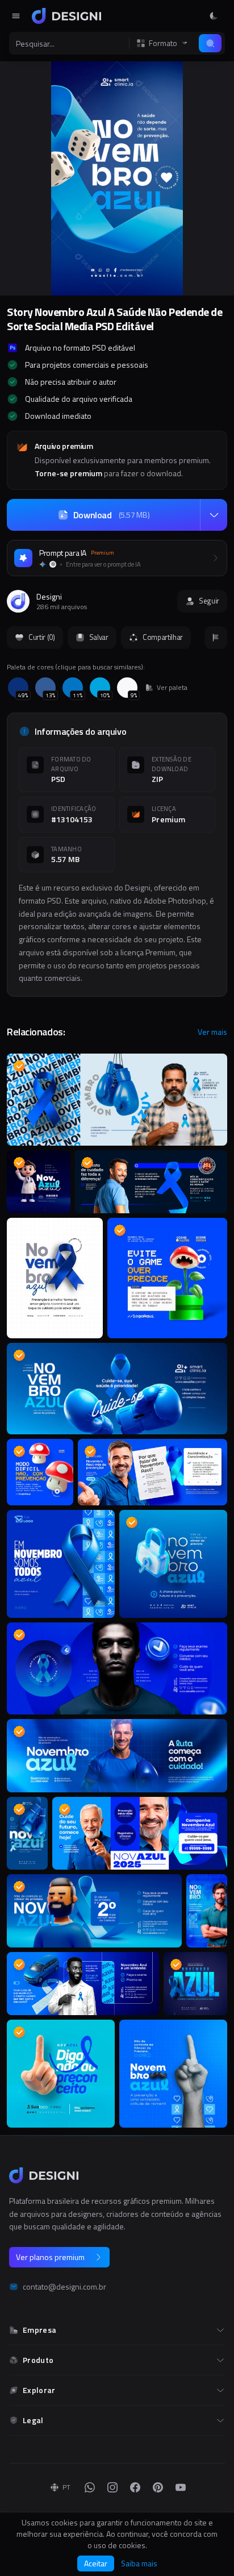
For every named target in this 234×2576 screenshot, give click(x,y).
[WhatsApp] (90, 2487)
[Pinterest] (158, 2487)
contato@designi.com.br (64, 2287)
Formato (163, 43)
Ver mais (212, 1032)
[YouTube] (181, 2487)
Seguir (209, 601)
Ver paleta (172, 688)
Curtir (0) (42, 637)
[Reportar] (216, 638)
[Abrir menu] (16, 16)
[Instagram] (112, 2487)
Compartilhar (163, 637)
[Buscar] (210, 43)
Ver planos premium (50, 2257)
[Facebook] (135, 2487)
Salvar (99, 637)
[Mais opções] (214, 515)
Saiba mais (139, 2563)
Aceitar (96, 2563)
